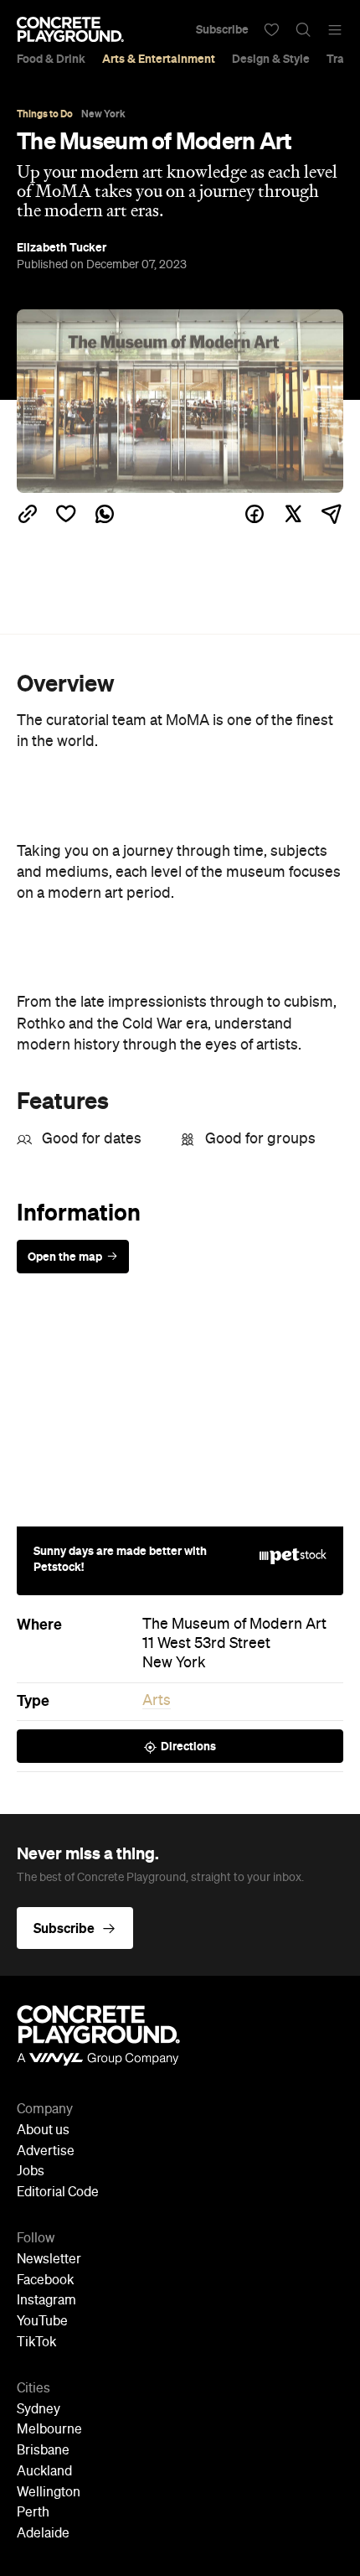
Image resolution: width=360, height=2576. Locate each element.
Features (63, 1101)
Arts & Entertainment (159, 59)
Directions (188, 1746)
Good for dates (92, 1139)
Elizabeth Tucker (62, 247)
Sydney (39, 2410)
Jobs (31, 2172)
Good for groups (260, 1139)
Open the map (65, 1257)
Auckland (44, 2472)
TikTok (36, 2343)
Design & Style (271, 59)
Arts (157, 1701)
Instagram (46, 2301)
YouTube (42, 2322)
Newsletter (49, 2260)
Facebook (45, 2281)
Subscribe (222, 29)
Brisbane (43, 2451)
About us (43, 2131)
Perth (33, 2513)
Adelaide (43, 2534)
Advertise (46, 2152)
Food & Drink (51, 59)
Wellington (49, 2493)
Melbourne (49, 2430)
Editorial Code (58, 2193)
